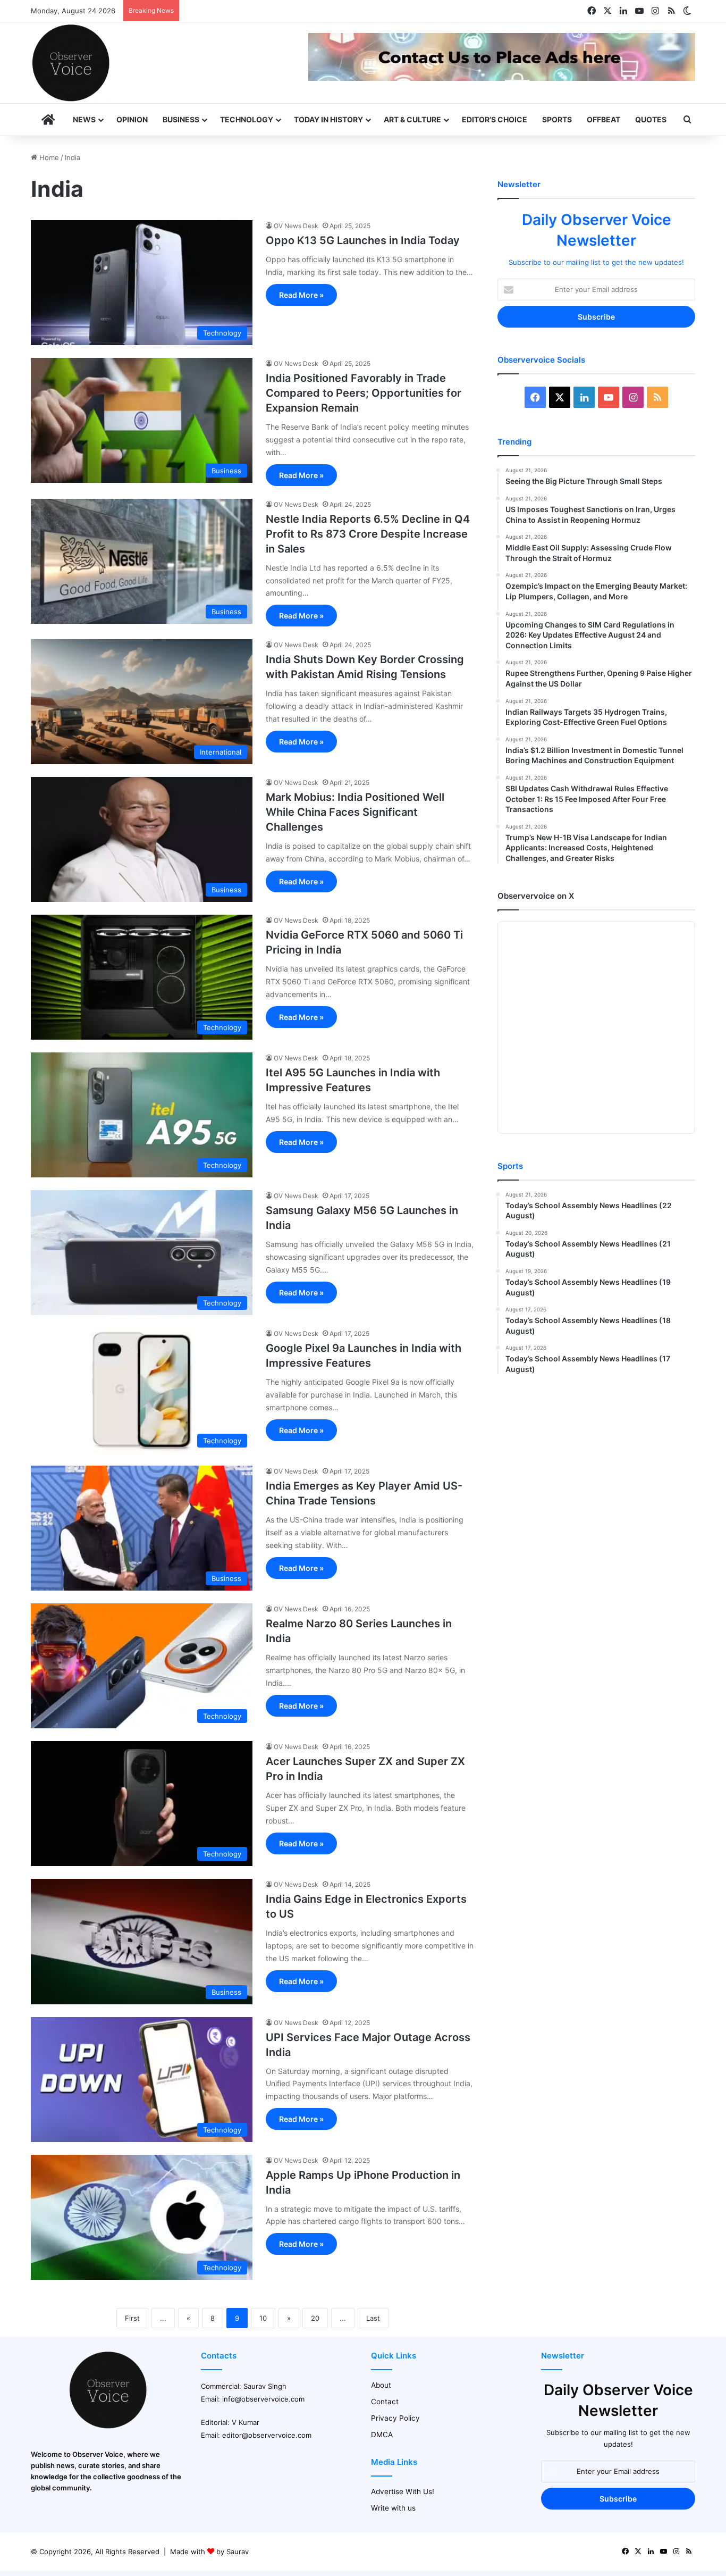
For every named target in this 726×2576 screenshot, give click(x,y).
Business (181, 119)
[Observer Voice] (71, 63)
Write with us (393, 2508)
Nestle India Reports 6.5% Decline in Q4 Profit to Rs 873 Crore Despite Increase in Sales (368, 534)
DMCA (382, 2435)
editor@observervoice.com (267, 2435)
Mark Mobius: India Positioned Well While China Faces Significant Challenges (355, 812)
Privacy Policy (395, 2418)
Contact (385, 2402)
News (84, 119)
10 (263, 2318)
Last (373, 2318)
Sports (557, 119)
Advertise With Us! (403, 2491)
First (132, 2318)
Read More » (301, 295)
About (381, 2385)
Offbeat (603, 119)
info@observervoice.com (263, 2399)
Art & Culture (412, 119)
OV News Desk (296, 226)
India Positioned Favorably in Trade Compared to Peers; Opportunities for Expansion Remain (364, 393)
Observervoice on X (536, 896)
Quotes (651, 119)
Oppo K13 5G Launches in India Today (363, 240)
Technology (247, 119)
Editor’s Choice (495, 119)
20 (315, 2318)
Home (48, 157)
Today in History (328, 119)
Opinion (132, 119)
